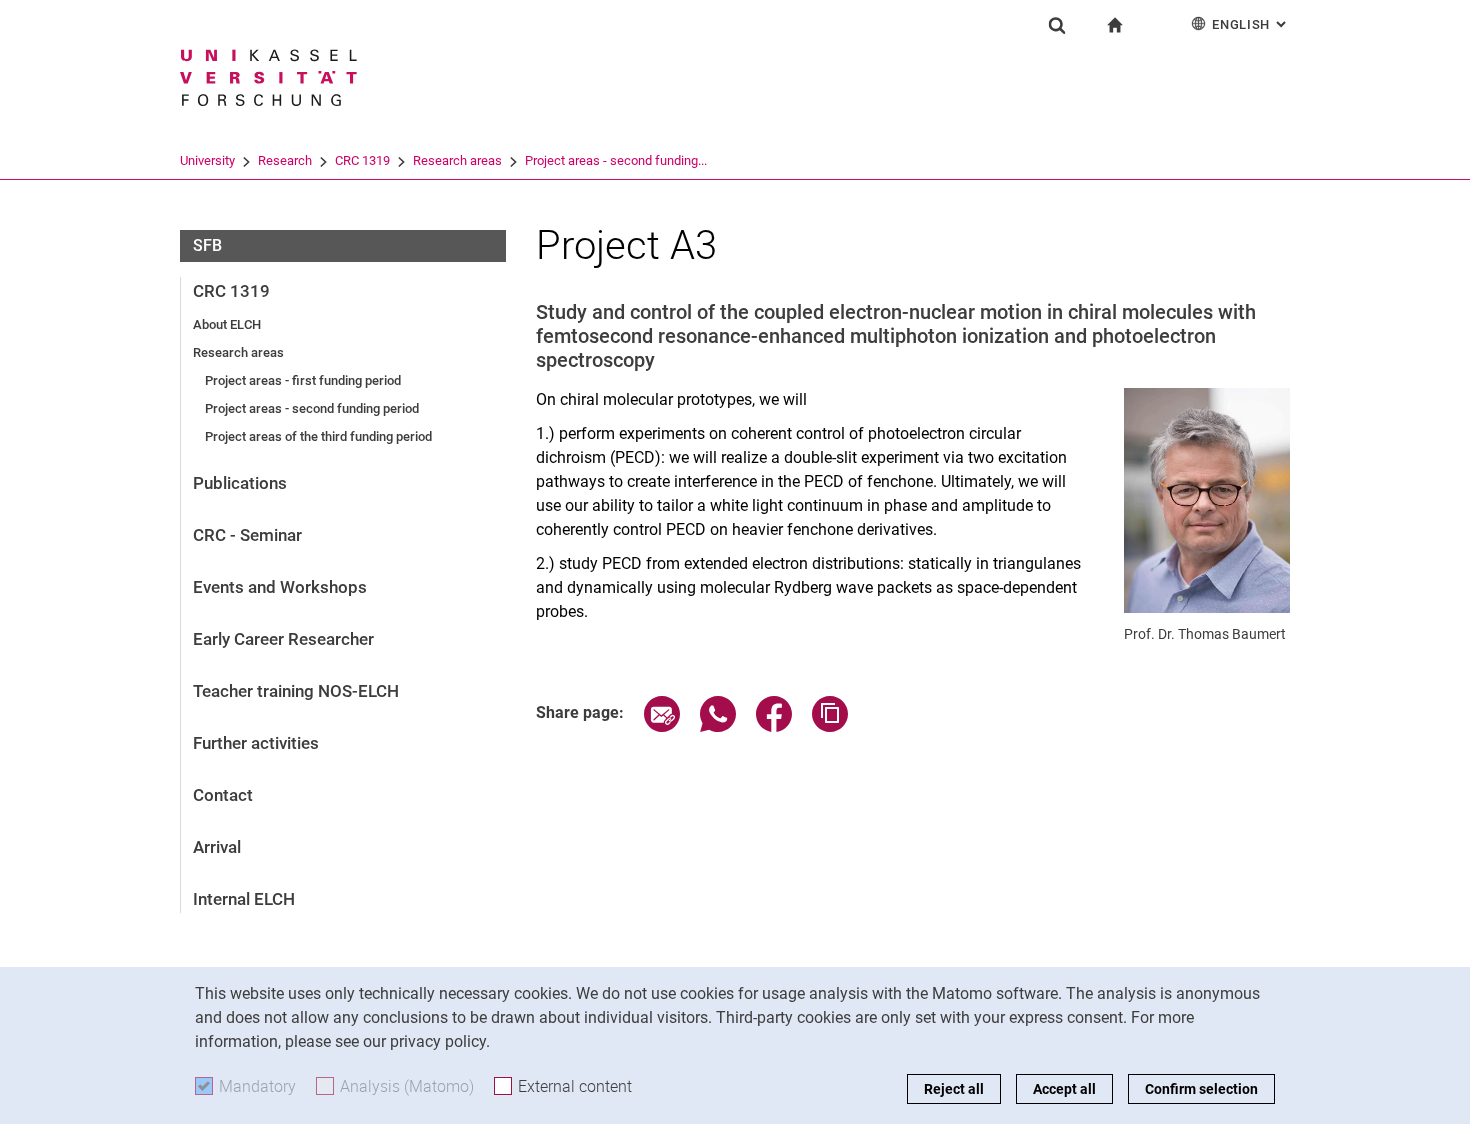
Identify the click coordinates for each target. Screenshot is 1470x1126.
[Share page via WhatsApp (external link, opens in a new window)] (718, 726)
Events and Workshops (280, 587)
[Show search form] (1057, 25)
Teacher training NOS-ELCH (296, 691)
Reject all (954, 1089)
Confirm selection (1201, 1089)
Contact (223, 795)
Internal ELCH (244, 899)
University (207, 160)
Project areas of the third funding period (318, 436)
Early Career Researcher (283, 639)
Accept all (1064, 1089)
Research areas (457, 160)
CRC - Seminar (247, 535)
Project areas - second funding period (312, 408)
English (1251, 24)
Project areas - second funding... (616, 160)
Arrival (217, 847)
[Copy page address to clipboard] (830, 726)
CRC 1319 (362, 160)
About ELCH (227, 324)
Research (285, 160)
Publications (240, 483)
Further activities (256, 743)
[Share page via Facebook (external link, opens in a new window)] (774, 726)
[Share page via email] (662, 726)
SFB (207, 245)
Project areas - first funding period (303, 380)
